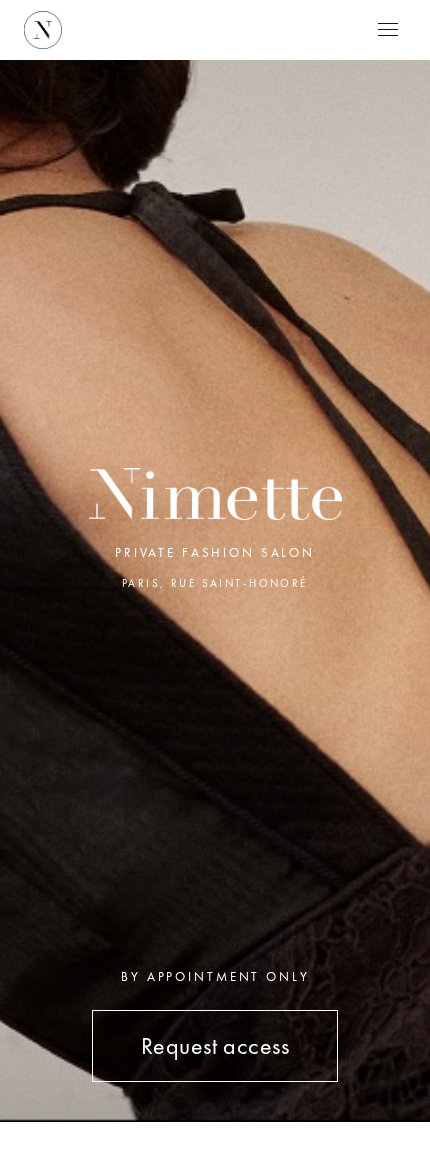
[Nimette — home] (43, 30)
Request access (215, 1045)
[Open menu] (388, 29)
